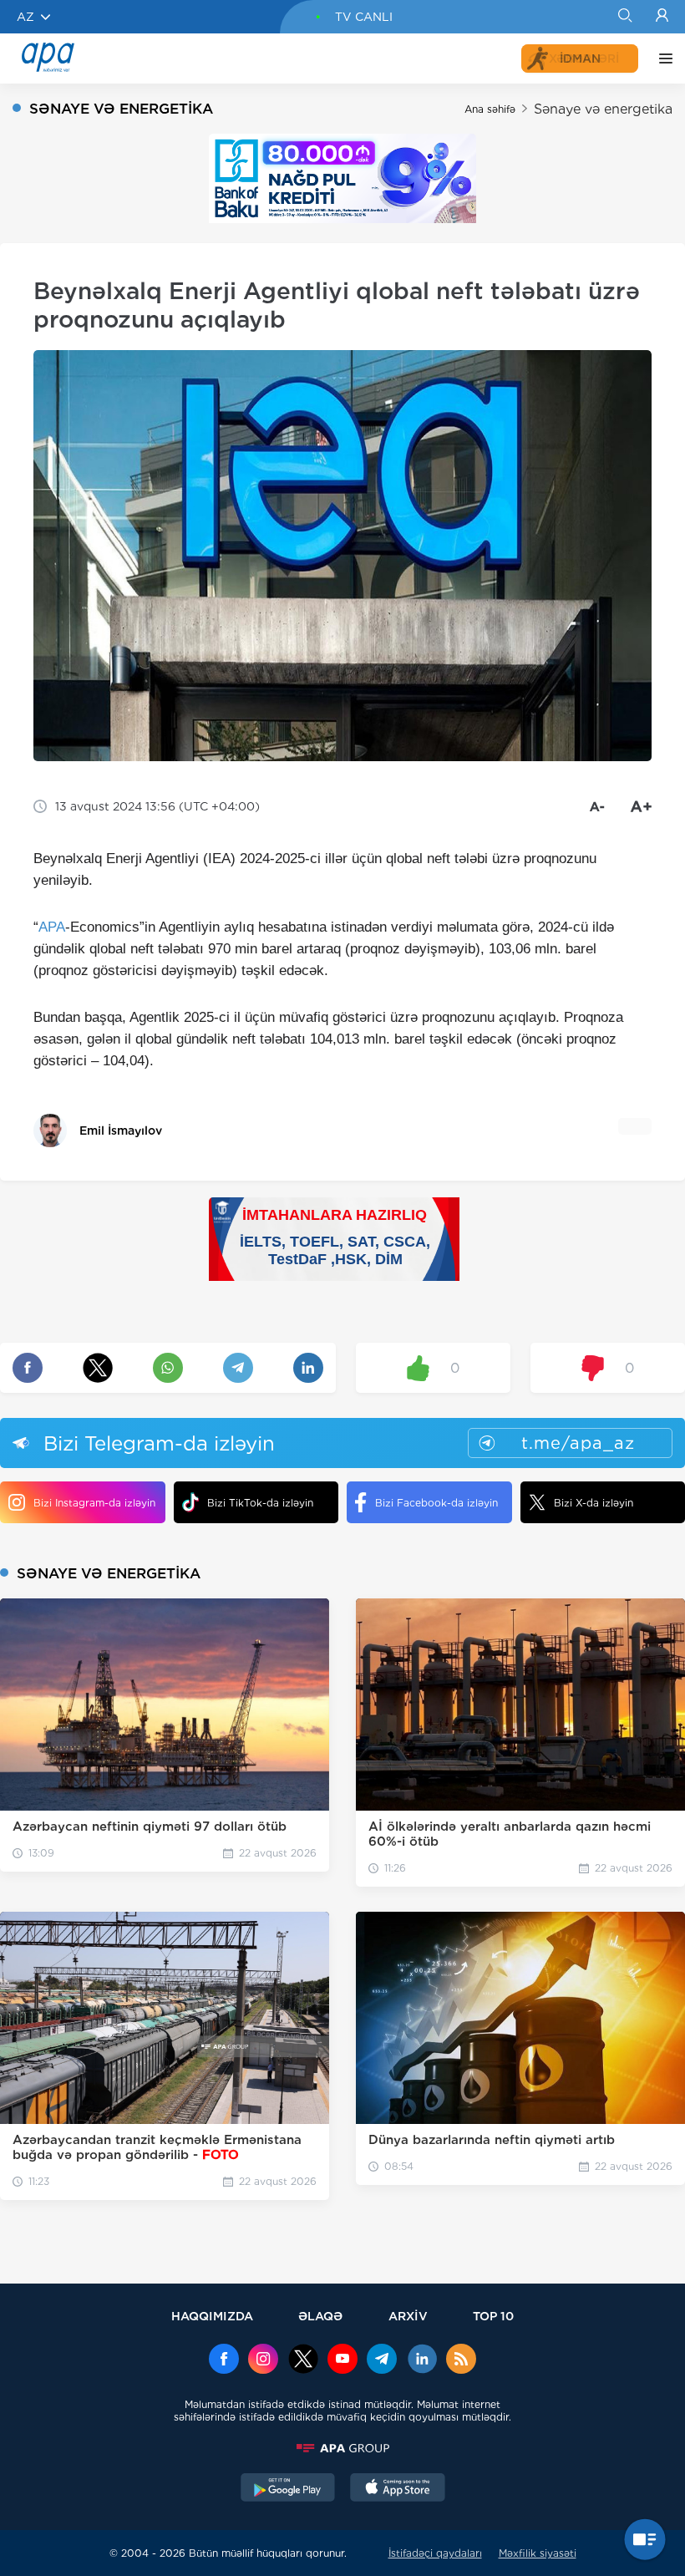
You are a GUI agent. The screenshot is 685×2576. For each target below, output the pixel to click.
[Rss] (461, 2360)
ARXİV (408, 2316)
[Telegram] (382, 2360)
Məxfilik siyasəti (538, 2553)
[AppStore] (398, 2489)
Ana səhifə (490, 109)
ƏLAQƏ (320, 2316)
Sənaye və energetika (603, 109)
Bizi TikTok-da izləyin (260, 1503)
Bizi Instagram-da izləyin (94, 1503)
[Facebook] (224, 2360)
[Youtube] (342, 2360)
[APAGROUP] (342, 2448)
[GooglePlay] (288, 2489)
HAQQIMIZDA (212, 2316)
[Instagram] (263, 2360)
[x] (303, 2360)
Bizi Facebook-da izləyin (436, 1503)
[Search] (624, 17)
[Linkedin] (422, 2360)
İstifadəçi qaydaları (435, 2553)
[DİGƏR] (662, 58)
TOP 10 (493, 2316)
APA (52, 927)
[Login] (662, 17)
